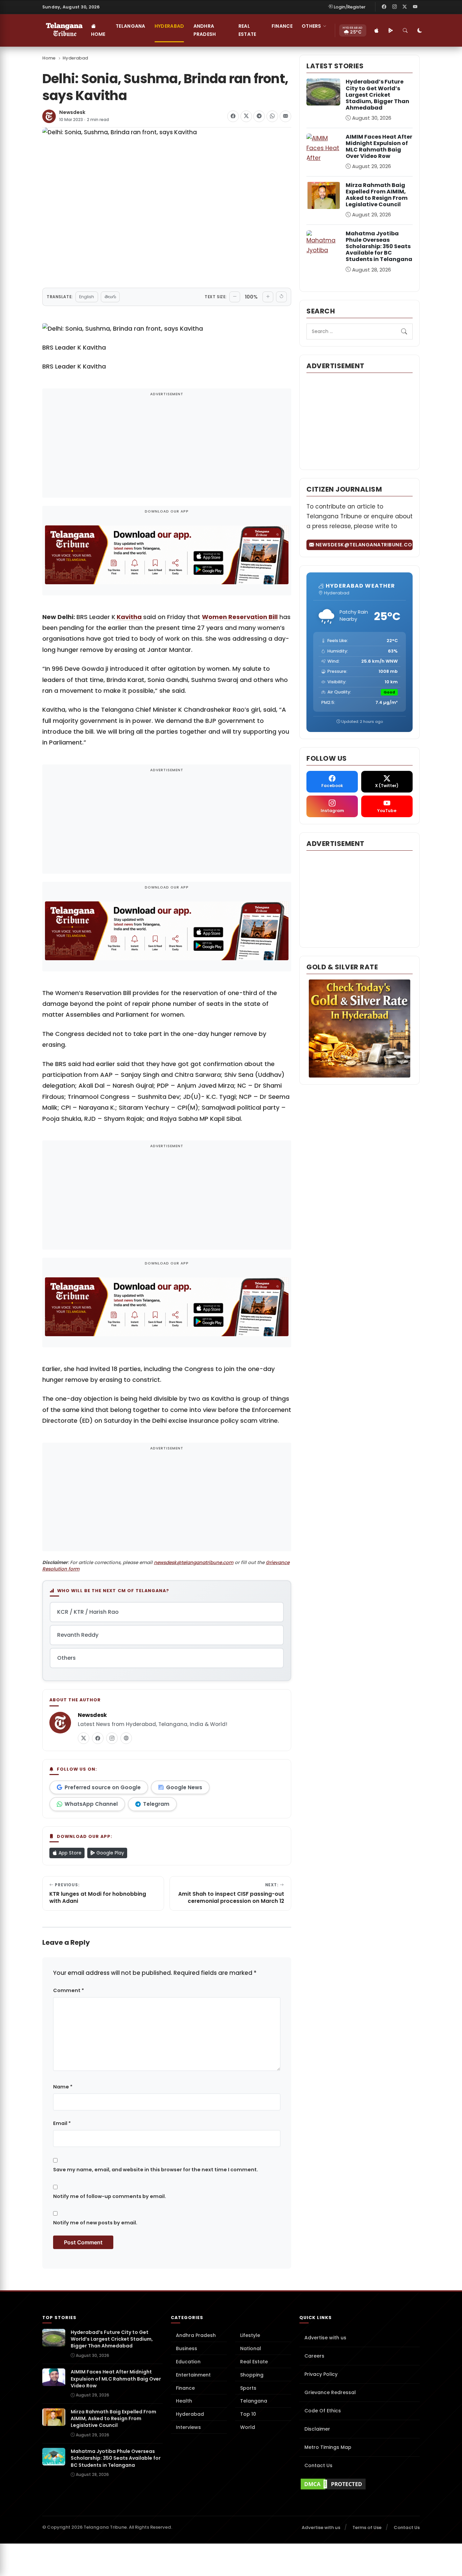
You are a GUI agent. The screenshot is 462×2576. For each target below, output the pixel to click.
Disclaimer (317, 2429)
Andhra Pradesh (205, 30)
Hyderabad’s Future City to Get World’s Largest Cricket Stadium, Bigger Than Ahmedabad (377, 95)
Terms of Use (367, 2527)
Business (187, 2348)
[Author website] (126, 1738)
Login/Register (350, 7)
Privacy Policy (321, 2374)
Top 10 (248, 2414)
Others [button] (311, 26)
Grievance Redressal (330, 2392)
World (248, 2427)
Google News (184, 1787)
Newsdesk (72, 112)
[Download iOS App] (377, 30)
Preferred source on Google (103, 1787)
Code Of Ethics (323, 2411)
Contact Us (318, 2465)
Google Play (110, 1853)
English (87, 297)
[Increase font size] (268, 297)
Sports (248, 2388)
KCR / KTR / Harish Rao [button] (88, 1612)
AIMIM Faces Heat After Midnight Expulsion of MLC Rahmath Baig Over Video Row (379, 147)
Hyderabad (169, 26)
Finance (282, 26)
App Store (69, 1853)
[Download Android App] (391, 30)
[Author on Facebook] (98, 1738)
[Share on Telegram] (259, 116)
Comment (68, 1990)
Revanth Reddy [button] (78, 1635)
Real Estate (247, 30)
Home (98, 34)
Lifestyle (250, 2335)
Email (62, 2123)
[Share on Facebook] (233, 116)
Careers (314, 2356)
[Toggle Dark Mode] (420, 30)
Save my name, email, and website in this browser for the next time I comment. (156, 2170)
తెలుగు (110, 297)
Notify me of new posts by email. (95, 2223)
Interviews (188, 2427)
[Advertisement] (167, 448)
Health (184, 2401)
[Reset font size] (281, 297)
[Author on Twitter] (84, 1738)
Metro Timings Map (328, 2447)
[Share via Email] (285, 116)
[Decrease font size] (235, 297)
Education (188, 2362)
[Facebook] (384, 7)
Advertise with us (325, 2338)
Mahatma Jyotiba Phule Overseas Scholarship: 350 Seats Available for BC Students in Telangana (379, 246)
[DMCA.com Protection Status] (360, 2484)
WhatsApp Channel (91, 1804)
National (251, 2348)
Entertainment (193, 2375)
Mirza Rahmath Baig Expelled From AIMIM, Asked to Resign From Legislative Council (377, 195)
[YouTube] (415, 7)
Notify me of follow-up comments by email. (110, 2196)
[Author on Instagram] (112, 1738)
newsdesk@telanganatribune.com (194, 1563)
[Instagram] (394, 7)
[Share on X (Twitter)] (246, 116)
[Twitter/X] (405, 7)
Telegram (156, 1804)
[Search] (406, 30)
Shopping (252, 2375)
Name (63, 2087)
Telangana (131, 26)
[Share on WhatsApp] (272, 116)
